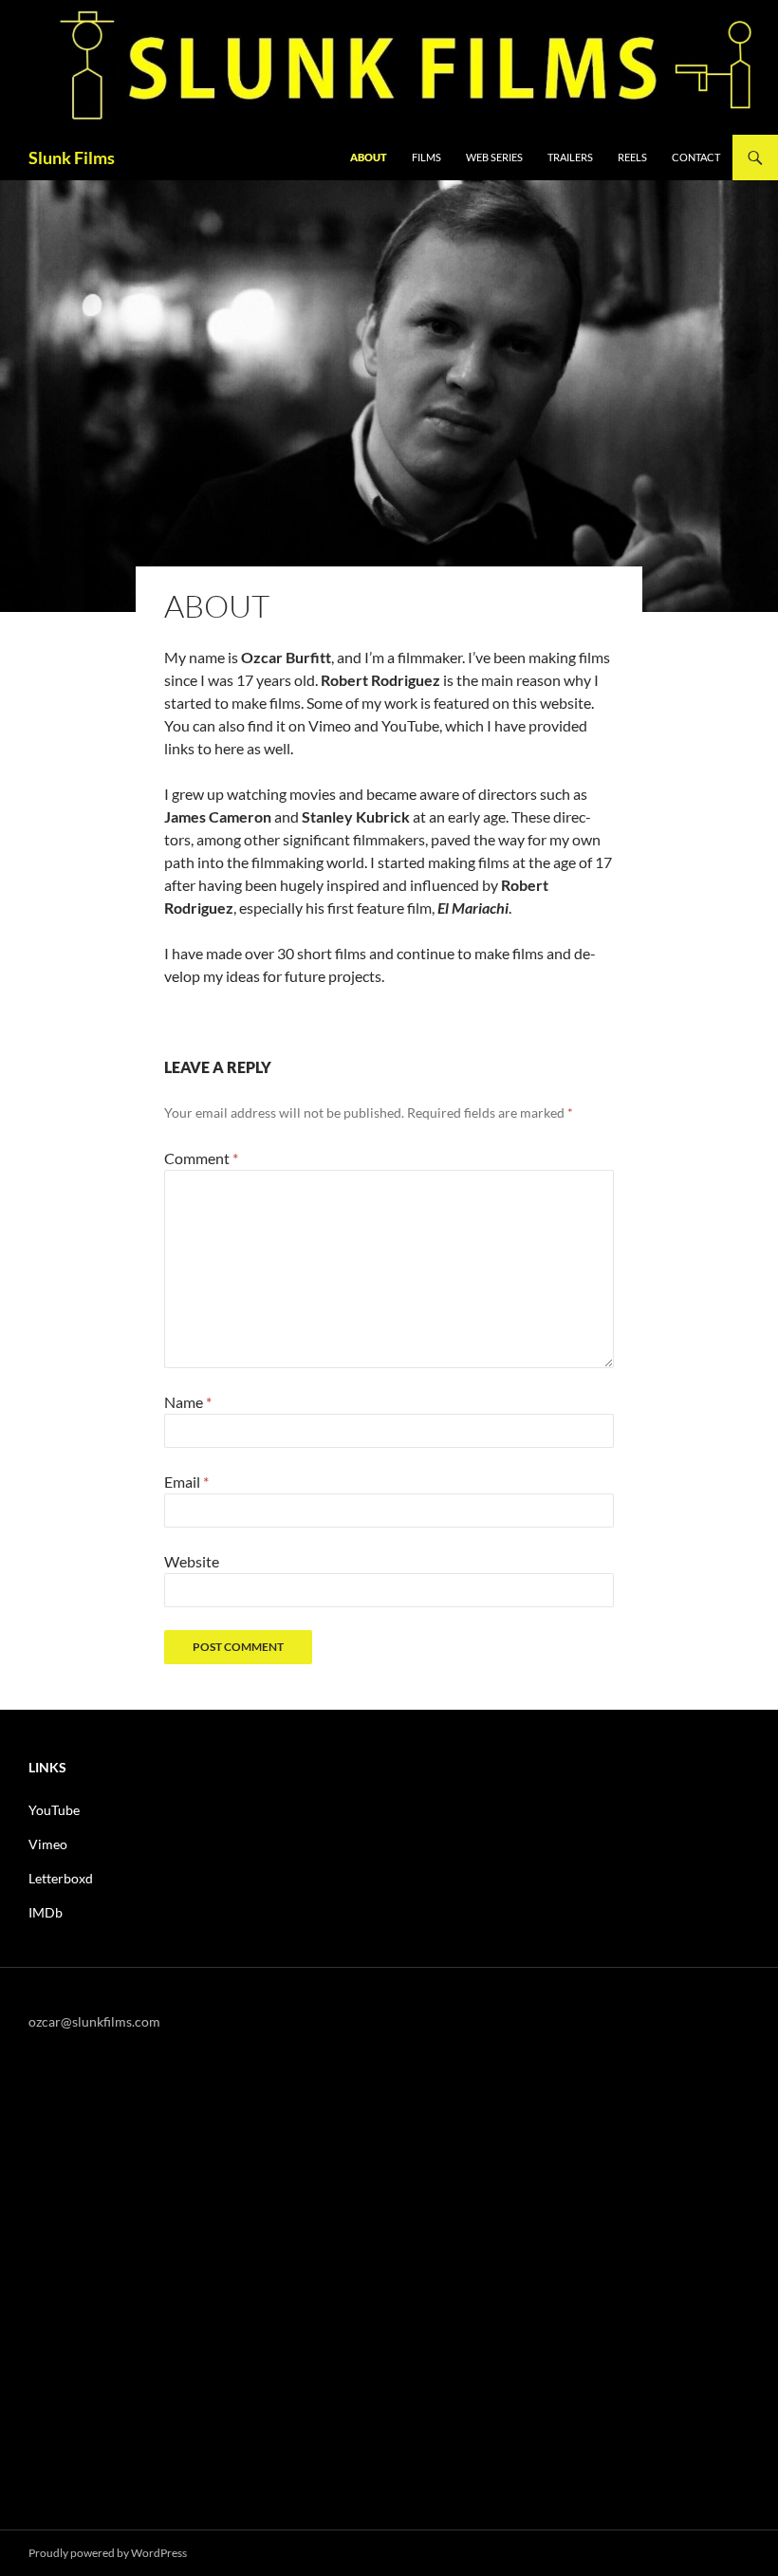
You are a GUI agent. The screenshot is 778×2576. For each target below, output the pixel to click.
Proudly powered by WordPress (108, 2553)
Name (188, 1402)
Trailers (570, 157)
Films (426, 157)
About (369, 157)
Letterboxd (61, 1878)
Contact (696, 157)
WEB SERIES (494, 157)
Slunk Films (72, 158)
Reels (632, 157)
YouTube (54, 1810)
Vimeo (48, 1844)
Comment (201, 1158)
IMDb (46, 1912)
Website (192, 1561)
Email (186, 1482)
